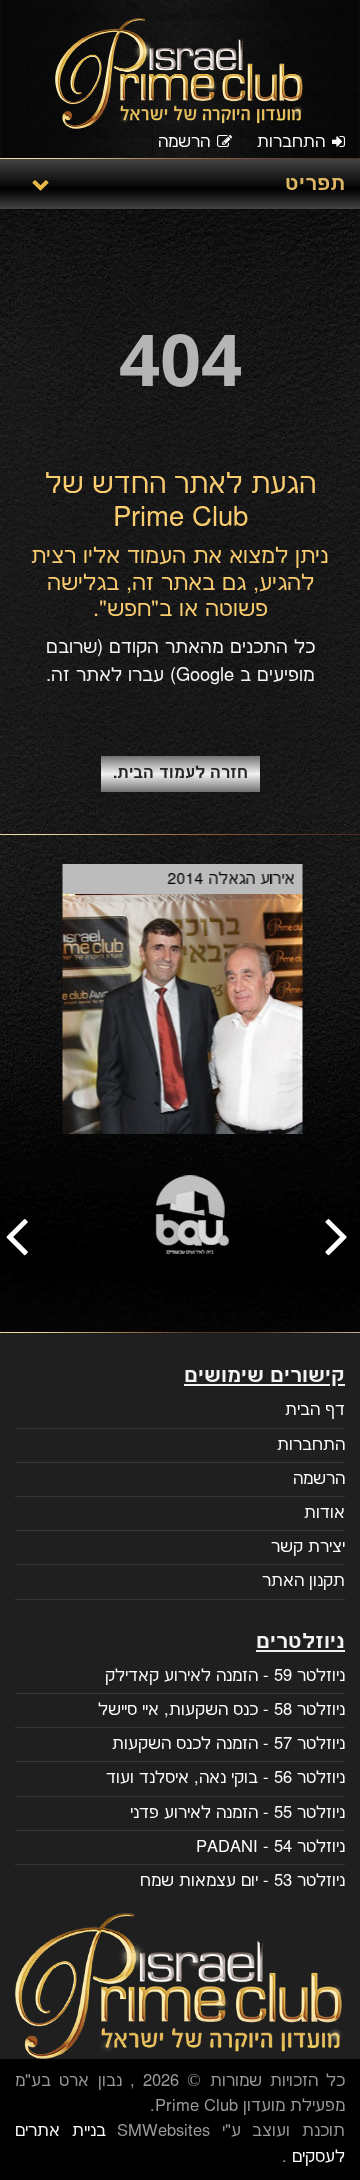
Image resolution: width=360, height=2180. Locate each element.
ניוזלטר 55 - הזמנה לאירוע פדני (237, 1813)
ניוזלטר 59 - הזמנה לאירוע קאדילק (225, 1676)
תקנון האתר (303, 1581)
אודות (324, 1513)
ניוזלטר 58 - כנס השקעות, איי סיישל (221, 1710)
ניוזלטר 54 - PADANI (270, 1847)
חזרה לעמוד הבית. (180, 773)
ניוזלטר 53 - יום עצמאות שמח (242, 1881)
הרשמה (184, 142)
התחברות (291, 142)
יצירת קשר (308, 1547)
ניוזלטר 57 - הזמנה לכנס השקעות (228, 1744)
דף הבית (315, 1410)
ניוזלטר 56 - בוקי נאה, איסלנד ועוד (225, 1778)
